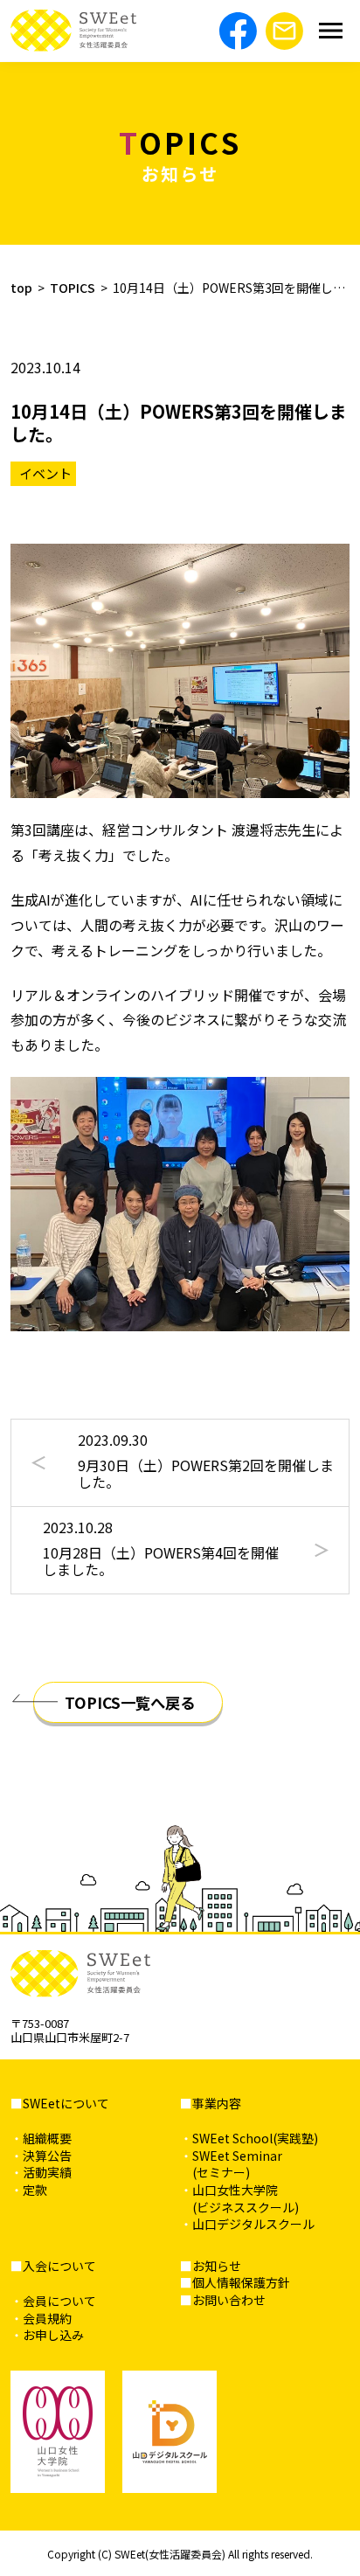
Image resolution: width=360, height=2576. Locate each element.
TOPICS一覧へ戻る (130, 1702)
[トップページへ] (73, 31)
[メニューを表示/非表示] (331, 31)
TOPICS (73, 288)
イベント (45, 473)
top (21, 288)
